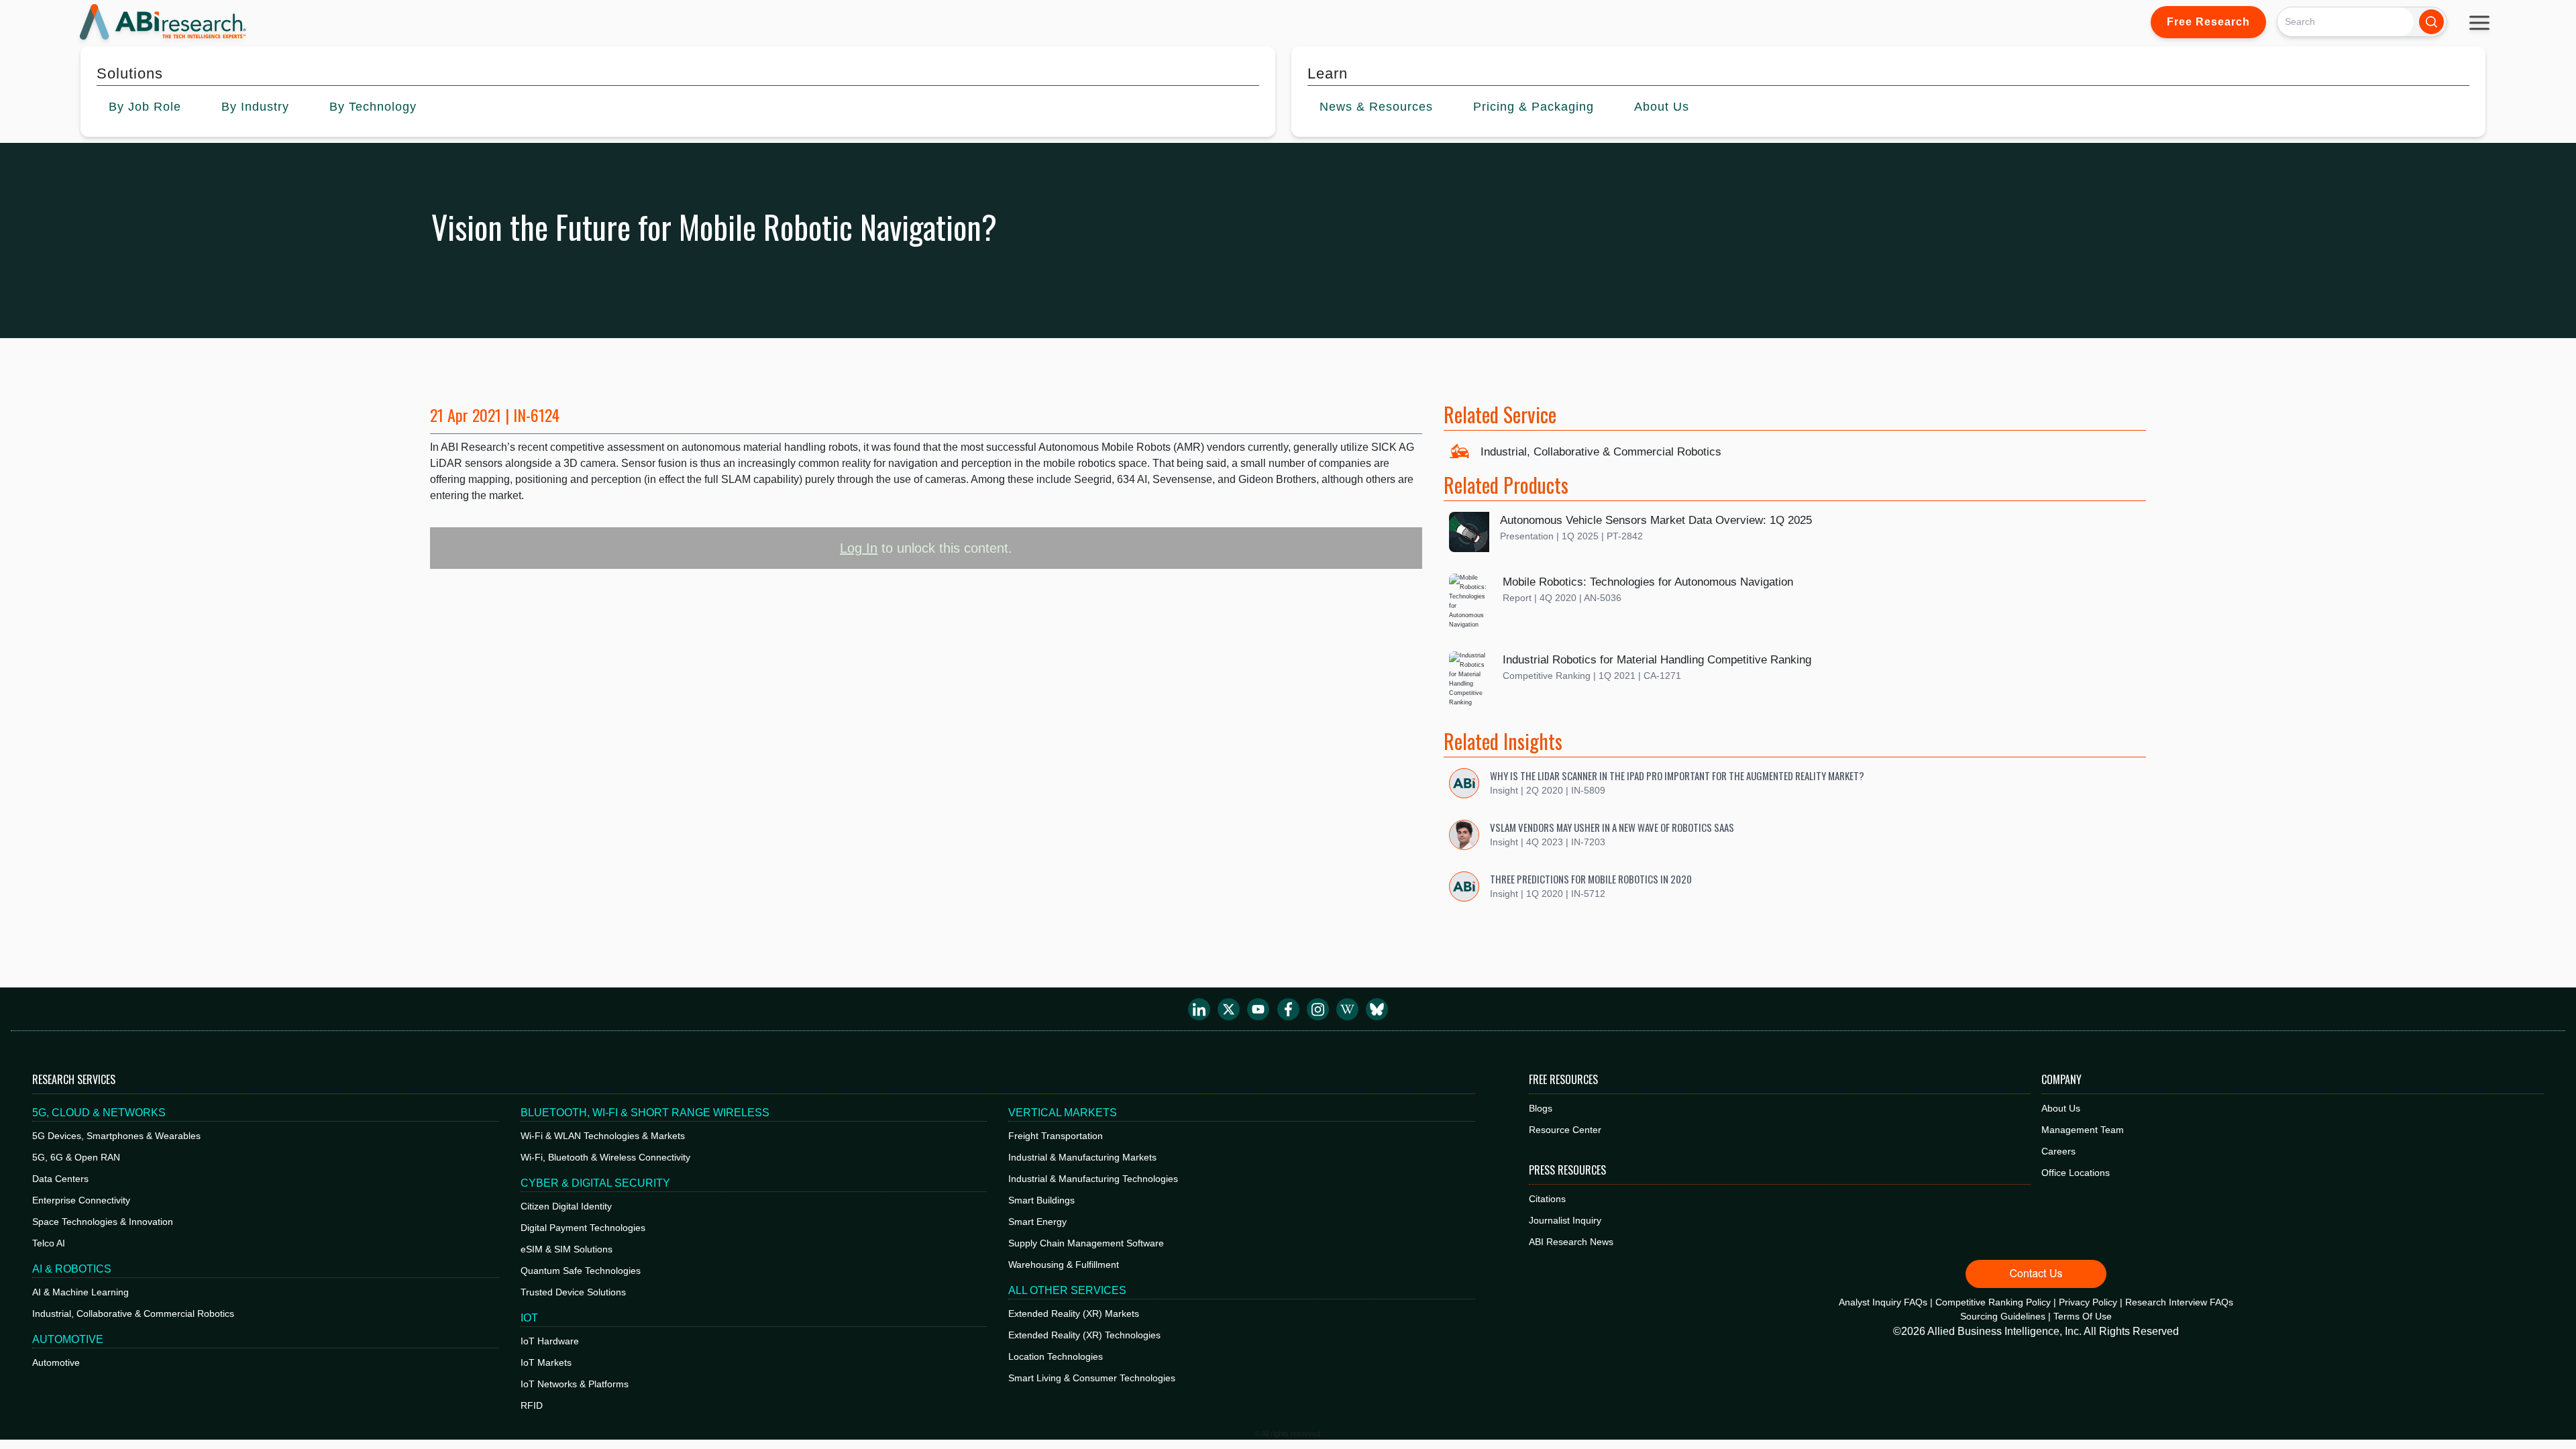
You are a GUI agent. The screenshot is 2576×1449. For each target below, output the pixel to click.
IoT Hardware (550, 1341)
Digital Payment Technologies (583, 1228)
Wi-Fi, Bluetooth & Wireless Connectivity (605, 1157)
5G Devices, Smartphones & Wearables (116, 1136)
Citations (1547, 1199)
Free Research (2208, 22)
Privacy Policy (2088, 1302)
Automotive (56, 1362)
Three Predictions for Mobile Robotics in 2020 (1591, 879)
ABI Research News (1571, 1242)
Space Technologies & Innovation (103, 1222)
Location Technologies (1056, 1356)
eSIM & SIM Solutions (567, 1249)
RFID (532, 1405)
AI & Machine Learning (80, 1292)
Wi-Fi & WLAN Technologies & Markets (603, 1136)
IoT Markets (546, 1362)
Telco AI (49, 1243)
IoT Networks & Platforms (575, 1384)
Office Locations (2076, 1173)
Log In (859, 548)
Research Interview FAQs (2179, 1302)
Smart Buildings (1041, 1200)
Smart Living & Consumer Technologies (1092, 1378)
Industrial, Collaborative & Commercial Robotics (1601, 452)
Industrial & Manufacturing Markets (1082, 1157)
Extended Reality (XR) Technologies (1084, 1335)
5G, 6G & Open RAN (76, 1157)
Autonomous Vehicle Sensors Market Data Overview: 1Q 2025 (1656, 520)
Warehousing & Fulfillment (1064, 1265)
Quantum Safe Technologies (581, 1271)
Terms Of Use (2083, 1316)
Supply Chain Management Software (1086, 1243)
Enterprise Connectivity (81, 1200)
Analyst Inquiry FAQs (1883, 1302)
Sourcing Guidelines (2003, 1316)
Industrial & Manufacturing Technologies (1093, 1179)
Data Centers (60, 1179)
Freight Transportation (1056, 1136)
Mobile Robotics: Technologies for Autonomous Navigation (1648, 582)
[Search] (2431, 22)
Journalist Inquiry (1565, 1220)
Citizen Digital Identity (566, 1206)
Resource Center (1565, 1130)
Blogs (1541, 1108)
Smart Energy (1037, 1222)
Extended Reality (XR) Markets (1074, 1313)
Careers (2058, 1151)
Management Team (2083, 1130)
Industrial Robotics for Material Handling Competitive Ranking (1657, 660)
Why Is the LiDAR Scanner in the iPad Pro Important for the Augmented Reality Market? (1677, 775)
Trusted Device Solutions (573, 1292)
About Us (2061, 1108)
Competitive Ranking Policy (1993, 1302)
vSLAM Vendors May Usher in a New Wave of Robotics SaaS (1612, 827)
